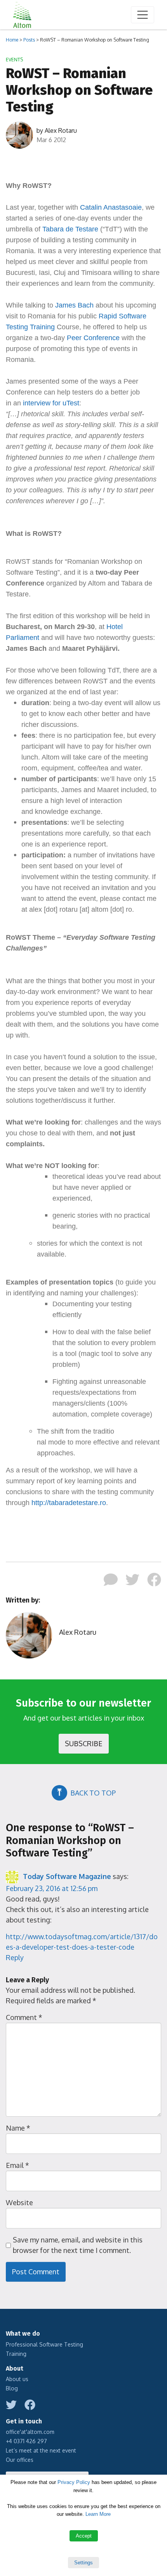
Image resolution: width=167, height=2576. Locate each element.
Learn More (98, 2514)
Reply (15, 1957)
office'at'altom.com (30, 2432)
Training (16, 2354)
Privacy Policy (74, 2482)
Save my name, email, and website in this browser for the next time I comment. (78, 2245)
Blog (12, 2388)
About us (17, 2379)
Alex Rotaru (61, 130)
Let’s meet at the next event (41, 2450)
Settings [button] (83, 2563)
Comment (24, 2017)
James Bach (74, 305)
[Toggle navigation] (143, 15)
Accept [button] (84, 2536)
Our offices (20, 2460)
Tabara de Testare (70, 229)
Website (19, 2202)
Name (18, 2128)
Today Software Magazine (67, 1876)
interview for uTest (51, 403)
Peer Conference (93, 338)
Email (17, 2165)
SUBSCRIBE (84, 1743)
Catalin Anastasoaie (111, 207)
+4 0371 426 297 (26, 2441)
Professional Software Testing (44, 2344)
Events (14, 60)
